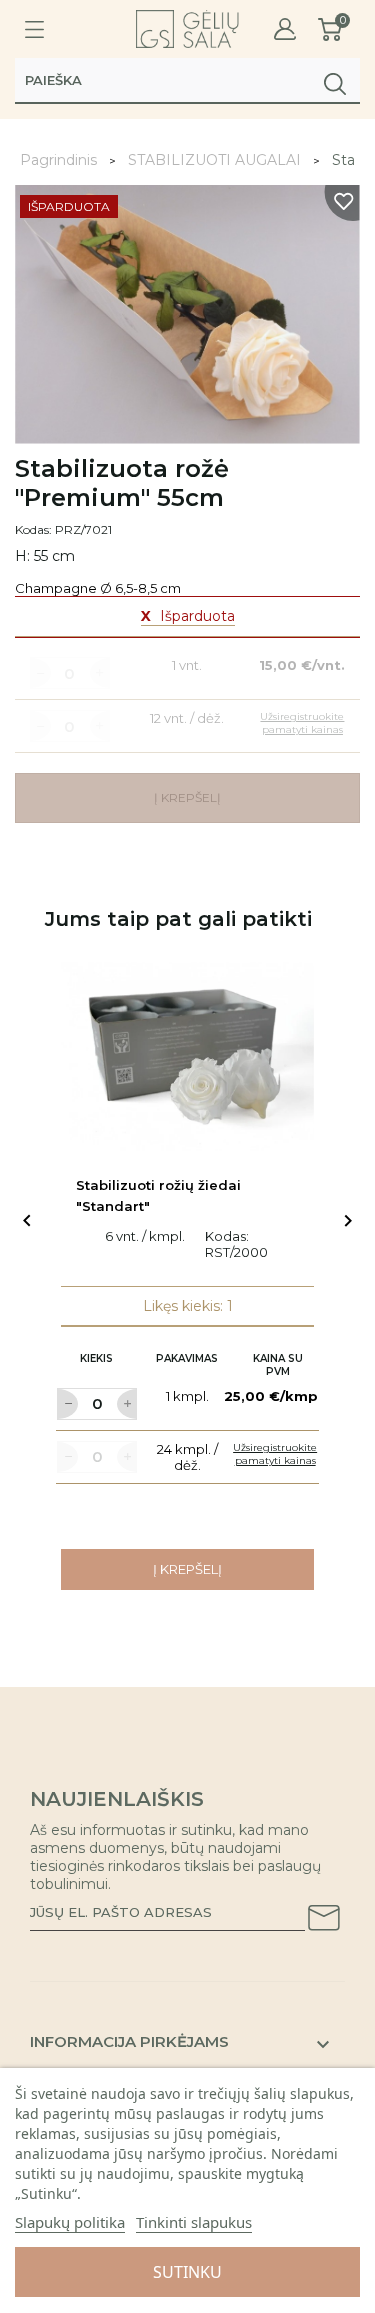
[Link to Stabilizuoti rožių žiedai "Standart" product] (187, 1057)
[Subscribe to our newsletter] (324, 1921)
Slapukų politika (70, 2222)
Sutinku (187, 2272)
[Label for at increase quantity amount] (127, 1404)
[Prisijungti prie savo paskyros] (285, 29)
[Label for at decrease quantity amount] (67, 1404)
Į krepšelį (187, 1569)
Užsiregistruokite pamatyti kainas (275, 1454)
